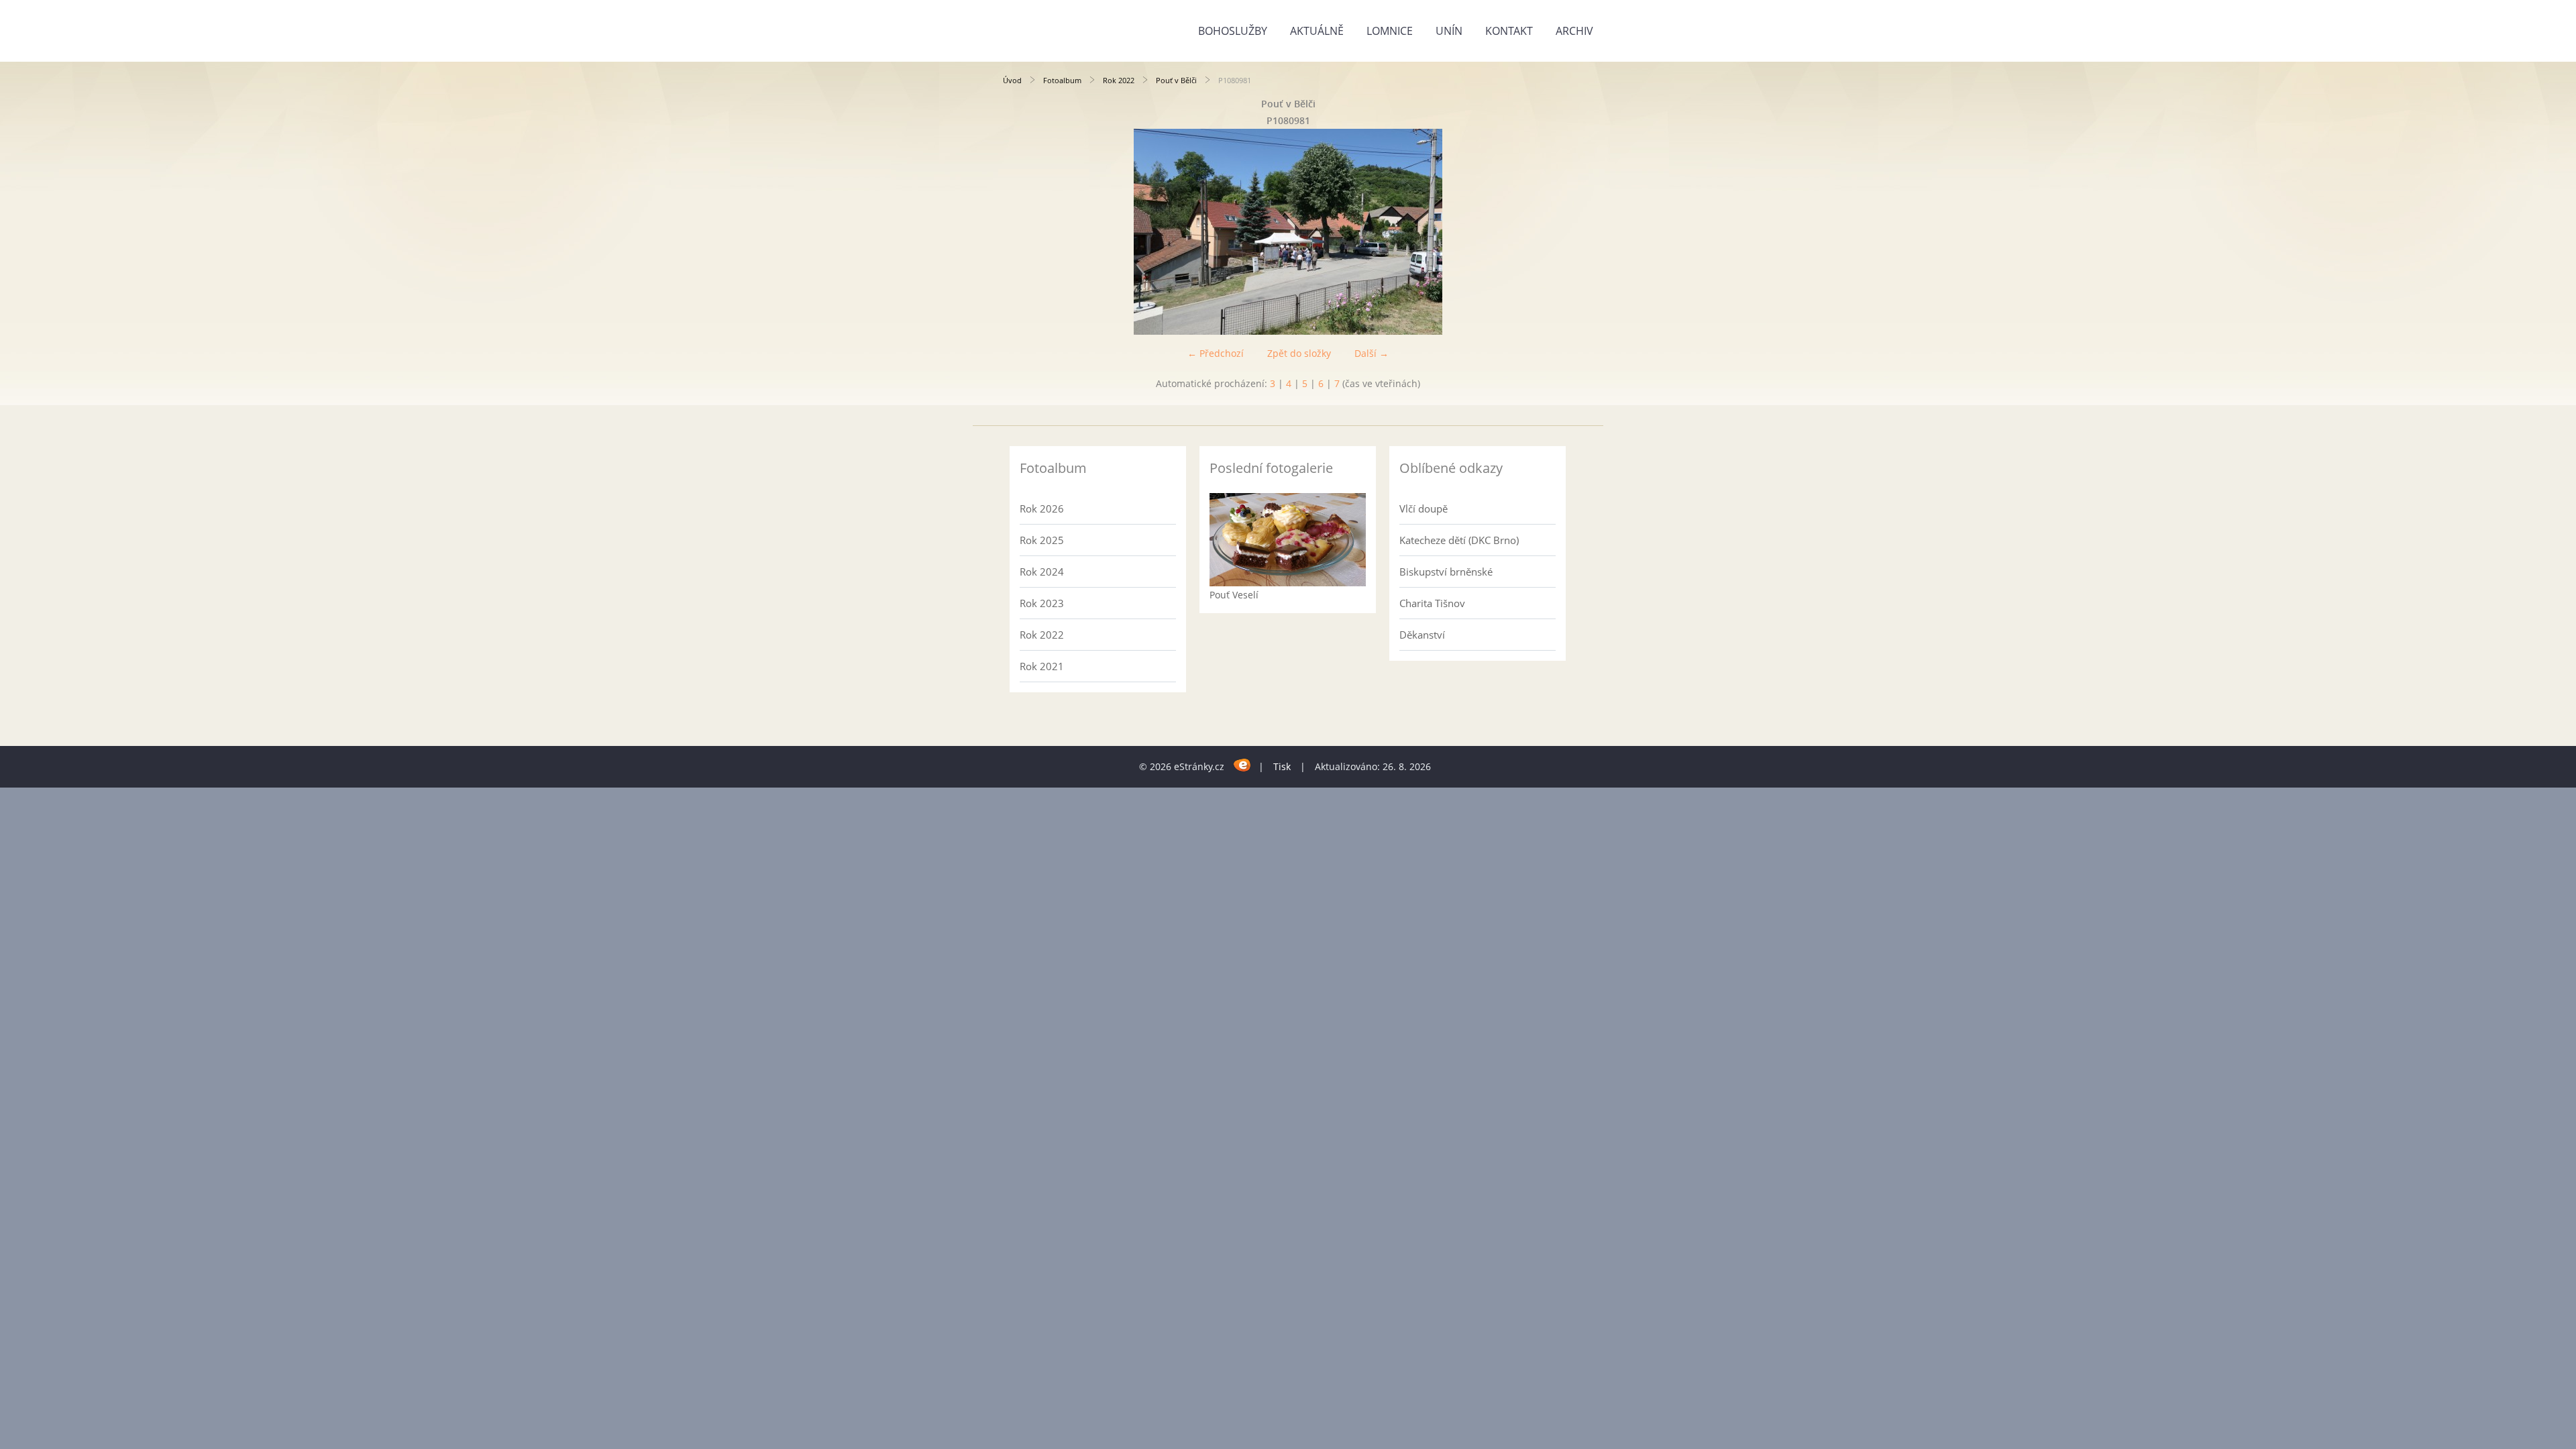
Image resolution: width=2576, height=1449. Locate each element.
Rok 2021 (1042, 666)
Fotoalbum (1062, 80)
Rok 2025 (1042, 540)
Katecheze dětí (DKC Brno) (1459, 540)
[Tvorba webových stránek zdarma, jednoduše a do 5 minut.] (1243, 764)
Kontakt (1509, 31)
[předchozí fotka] (1025, 232)
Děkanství (1422, 635)
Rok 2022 (1119, 80)
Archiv (1574, 31)
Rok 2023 (1042, 603)
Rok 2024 (1042, 572)
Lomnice (1390, 31)
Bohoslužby (1233, 31)
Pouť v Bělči (1176, 80)
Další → (1372, 353)
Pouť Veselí (1234, 595)
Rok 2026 (1042, 508)
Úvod (1012, 80)
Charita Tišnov (1432, 603)
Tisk (1282, 766)
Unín (1449, 31)
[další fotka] (1551, 232)
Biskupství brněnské (1446, 572)
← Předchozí (1216, 353)
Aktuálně (1317, 31)
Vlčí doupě (1424, 508)
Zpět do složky (1299, 353)
